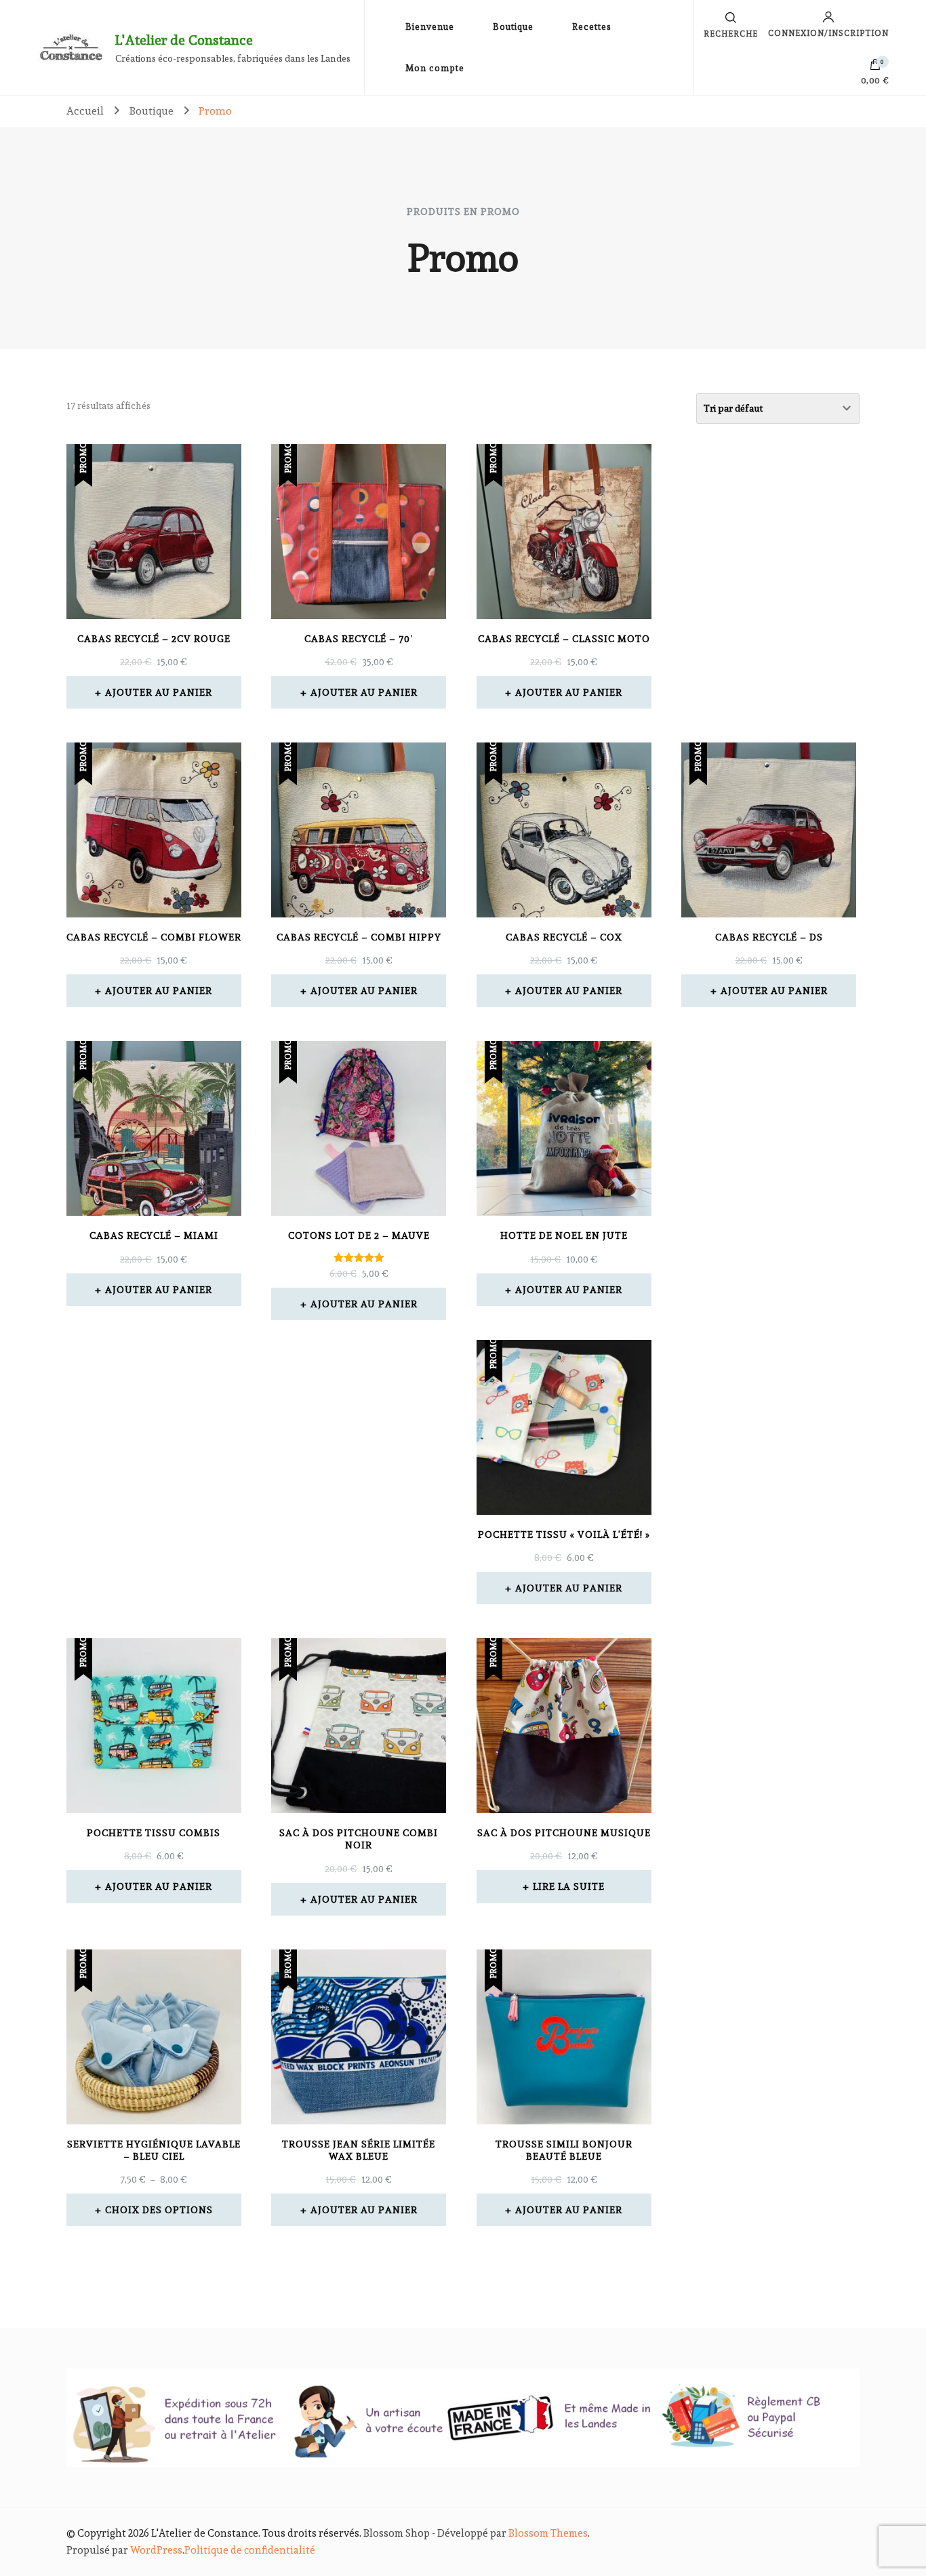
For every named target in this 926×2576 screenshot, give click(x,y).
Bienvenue (430, 27)
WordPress (156, 2550)
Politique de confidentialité (250, 2550)
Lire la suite (569, 1886)
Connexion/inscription (828, 33)
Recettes (592, 27)
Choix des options (159, 2210)
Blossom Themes (548, 2533)
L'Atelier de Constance (184, 40)
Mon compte (435, 68)
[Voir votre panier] (875, 68)
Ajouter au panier (159, 692)
